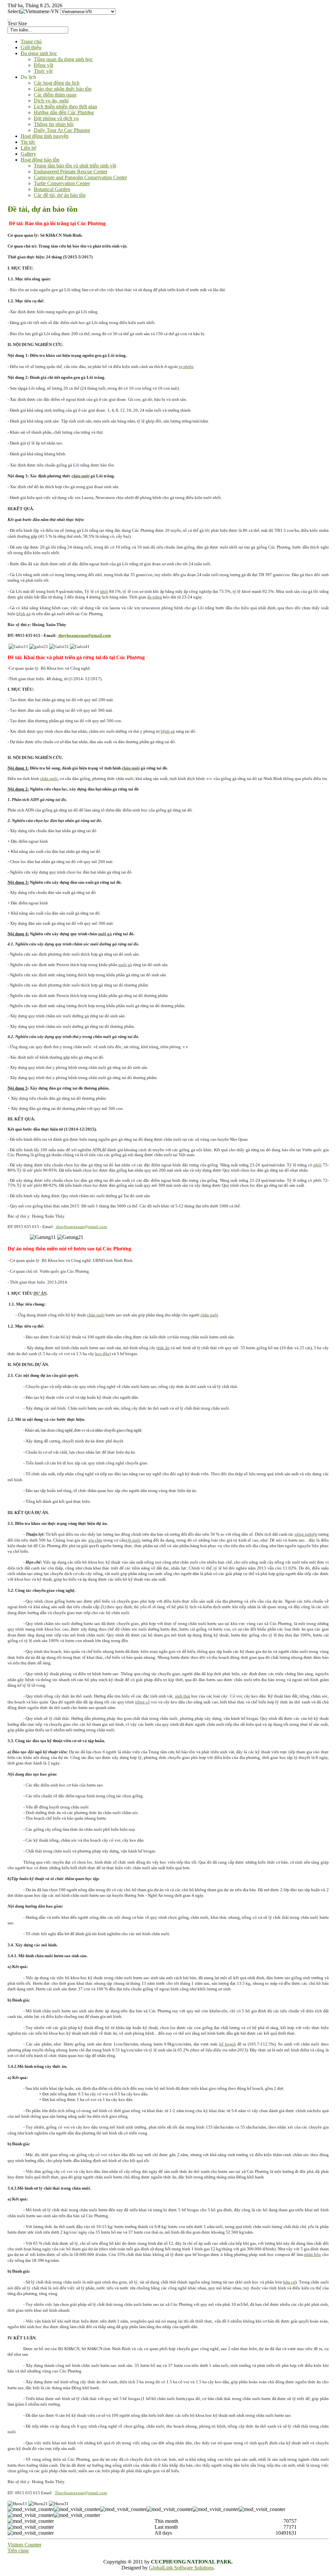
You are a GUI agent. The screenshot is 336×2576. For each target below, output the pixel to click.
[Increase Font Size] (8, 18)
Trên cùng (18, 2551)
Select (14, 11)
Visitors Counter (24, 2545)
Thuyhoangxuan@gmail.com (81, 2493)
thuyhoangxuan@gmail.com (85, 635)
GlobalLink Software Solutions (181, 2568)
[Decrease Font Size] (11, 18)
